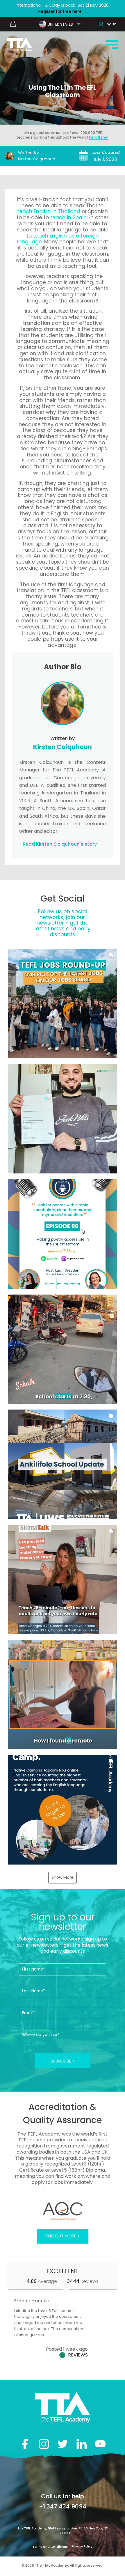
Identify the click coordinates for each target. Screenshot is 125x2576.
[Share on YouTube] (100, 2444)
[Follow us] (82, 2444)
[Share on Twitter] (63, 2444)
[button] (63, 1004)
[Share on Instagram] (44, 2444)
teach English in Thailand (49, 211)
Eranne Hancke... (33, 2301)
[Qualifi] (63, 2211)
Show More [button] (63, 1877)
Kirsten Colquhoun (37, 159)
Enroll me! (99, 137)
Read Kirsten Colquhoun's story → (63, 844)
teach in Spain (68, 217)
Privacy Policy (82, 2546)
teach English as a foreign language (58, 239)
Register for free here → (63, 11)
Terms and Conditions (50, 2547)
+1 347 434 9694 (63, 2506)
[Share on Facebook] (25, 2444)
